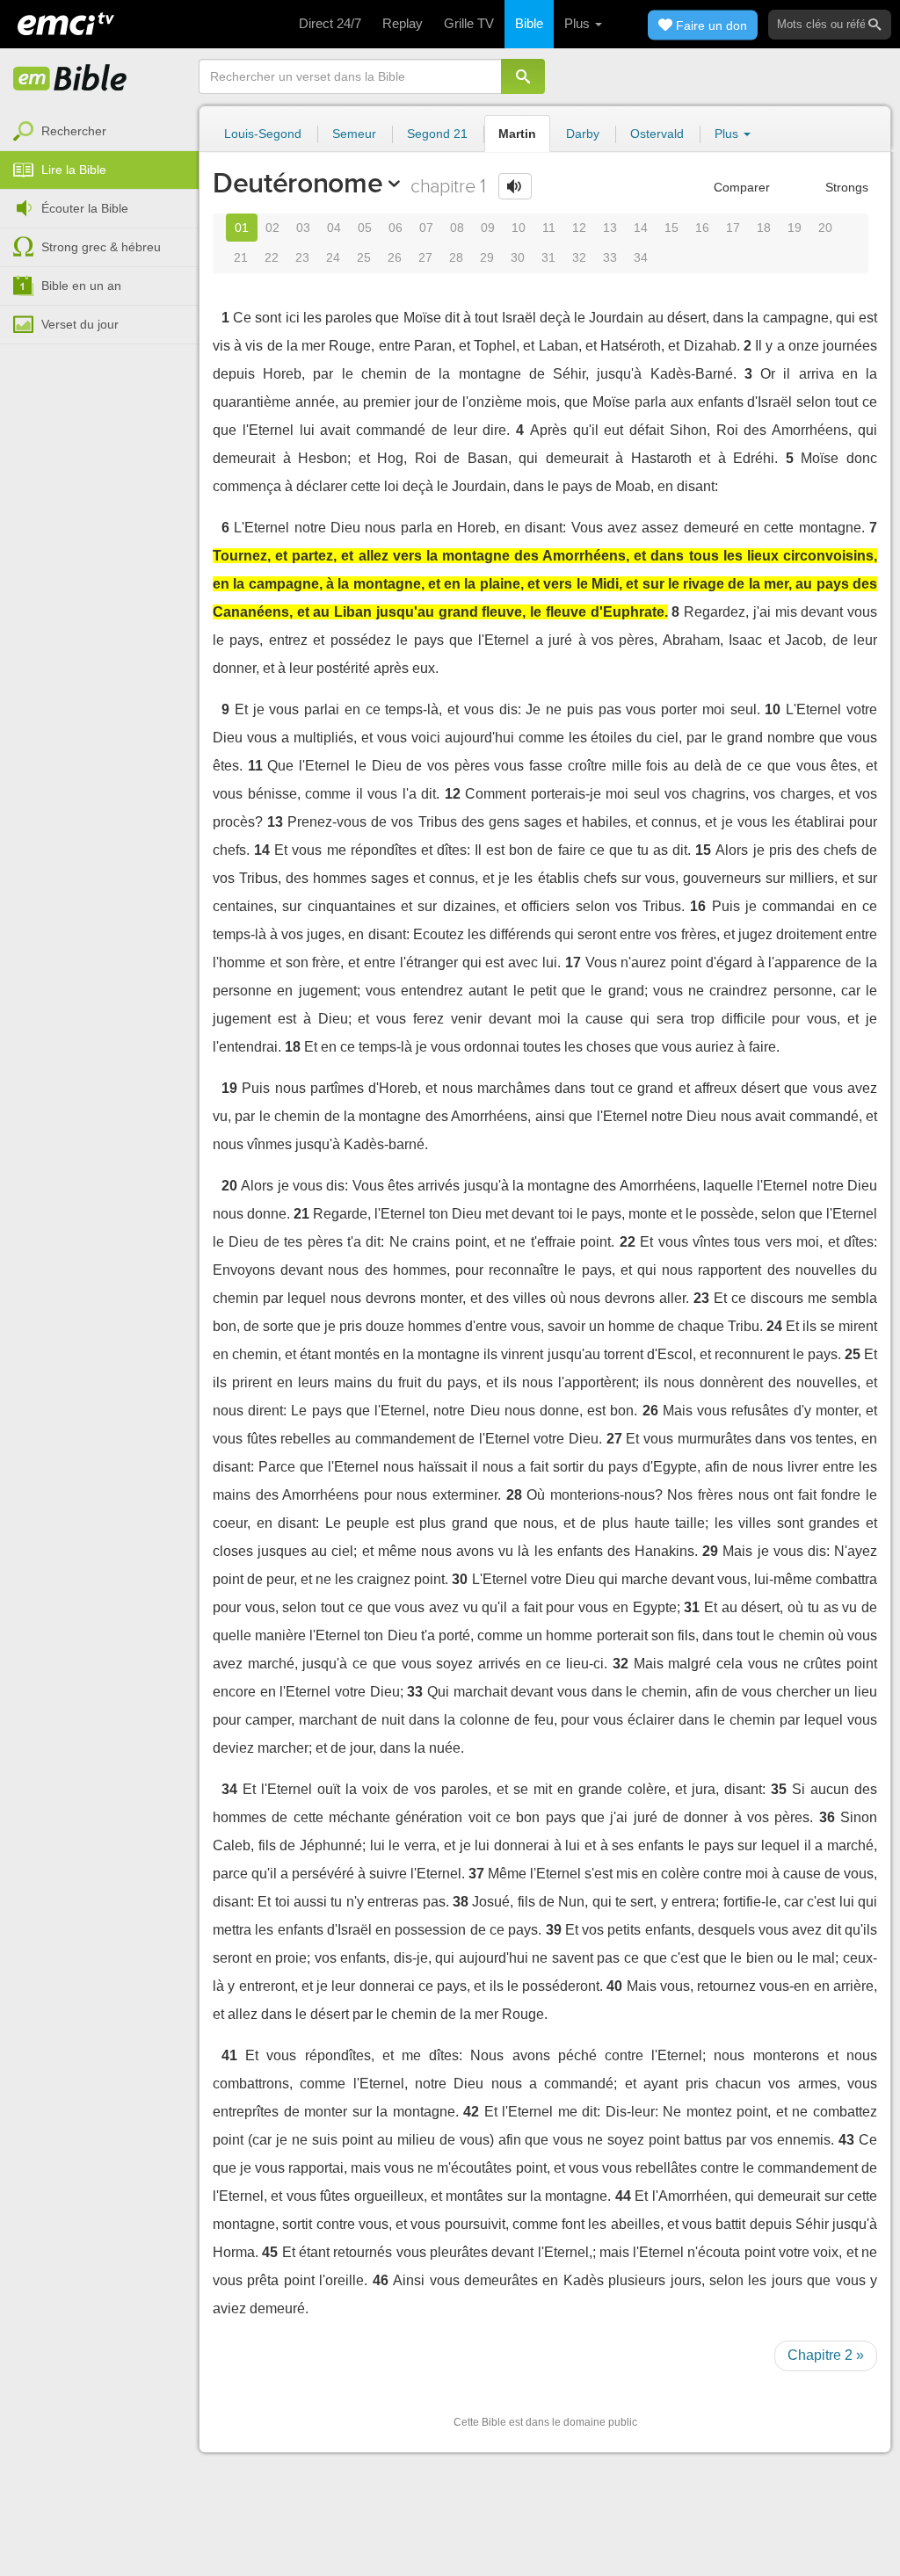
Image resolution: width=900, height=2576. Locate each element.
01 (242, 228)
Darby (583, 134)
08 (457, 228)
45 (270, 2252)
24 (333, 257)
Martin (517, 134)
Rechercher (74, 131)
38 (461, 1902)
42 (471, 2112)
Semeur (354, 134)
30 (518, 257)
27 (425, 257)
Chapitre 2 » (826, 2355)
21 (241, 257)
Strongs (845, 187)
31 (548, 257)
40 (614, 1986)
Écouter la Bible (85, 208)
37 (476, 1874)
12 (579, 228)
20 (825, 228)
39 (554, 1930)
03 (303, 228)
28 (456, 257)
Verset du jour (80, 324)
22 (272, 257)
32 (579, 257)
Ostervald (657, 134)
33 (610, 257)
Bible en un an (81, 286)
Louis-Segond (263, 134)
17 (733, 228)
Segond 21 (437, 134)
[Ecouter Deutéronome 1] (515, 186)
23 (302, 257)
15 (671, 228)
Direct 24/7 (330, 23)
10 (519, 228)
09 (488, 228)
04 (334, 228)
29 (487, 257)
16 (702, 228)
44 (623, 2196)
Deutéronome (298, 183)
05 (365, 228)
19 (795, 228)
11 (549, 228)
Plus (579, 23)
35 (779, 1789)
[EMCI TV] (66, 22)
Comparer (740, 187)
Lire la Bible (74, 170)
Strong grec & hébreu (101, 247)
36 (827, 1817)
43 (846, 2140)
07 (426, 228)
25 (364, 257)
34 (641, 257)
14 (641, 228)
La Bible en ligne (70, 79)
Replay (403, 23)
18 (764, 228)
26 (395, 257)
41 (229, 2055)
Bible (529, 23)
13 (610, 228)
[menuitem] (99, 132)
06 (396, 228)
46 (381, 2280)
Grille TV (469, 23)
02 (272, 228)
